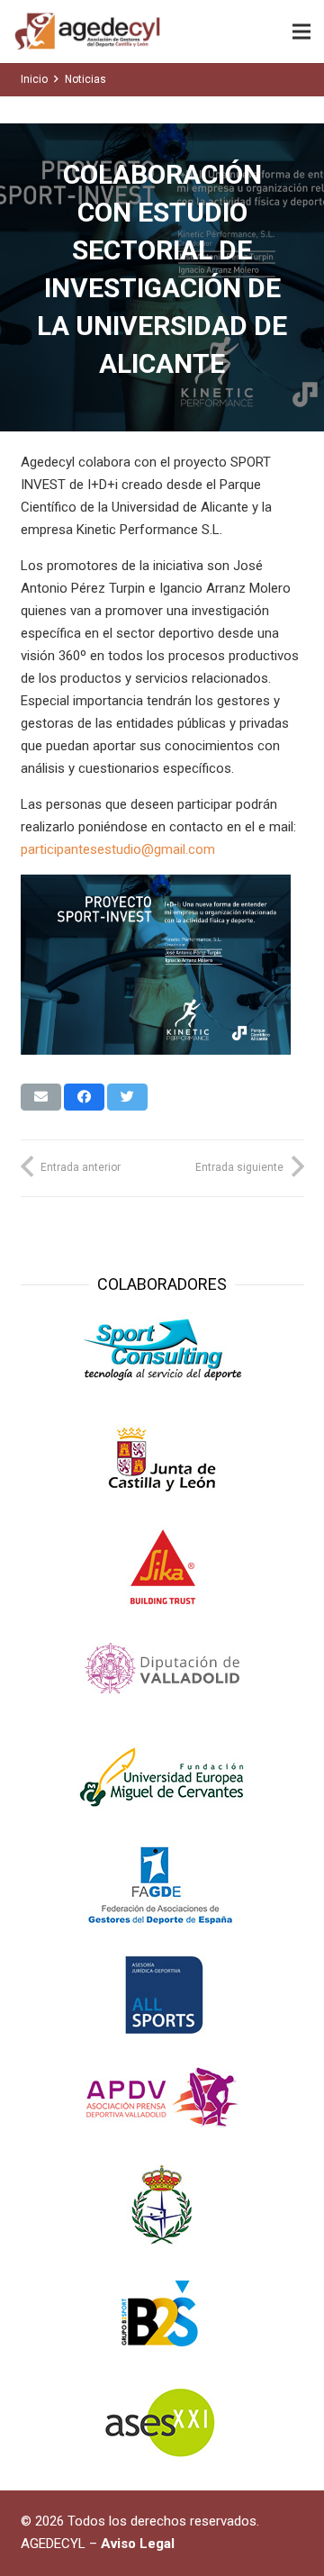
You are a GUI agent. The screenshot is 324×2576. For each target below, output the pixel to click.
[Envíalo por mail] (41, 1097)
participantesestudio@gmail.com (118, 849)
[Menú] (301, 32)
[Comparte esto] (84, 1097)
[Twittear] (127, 1097)
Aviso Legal (138, 2544)
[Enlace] (87, 32)
